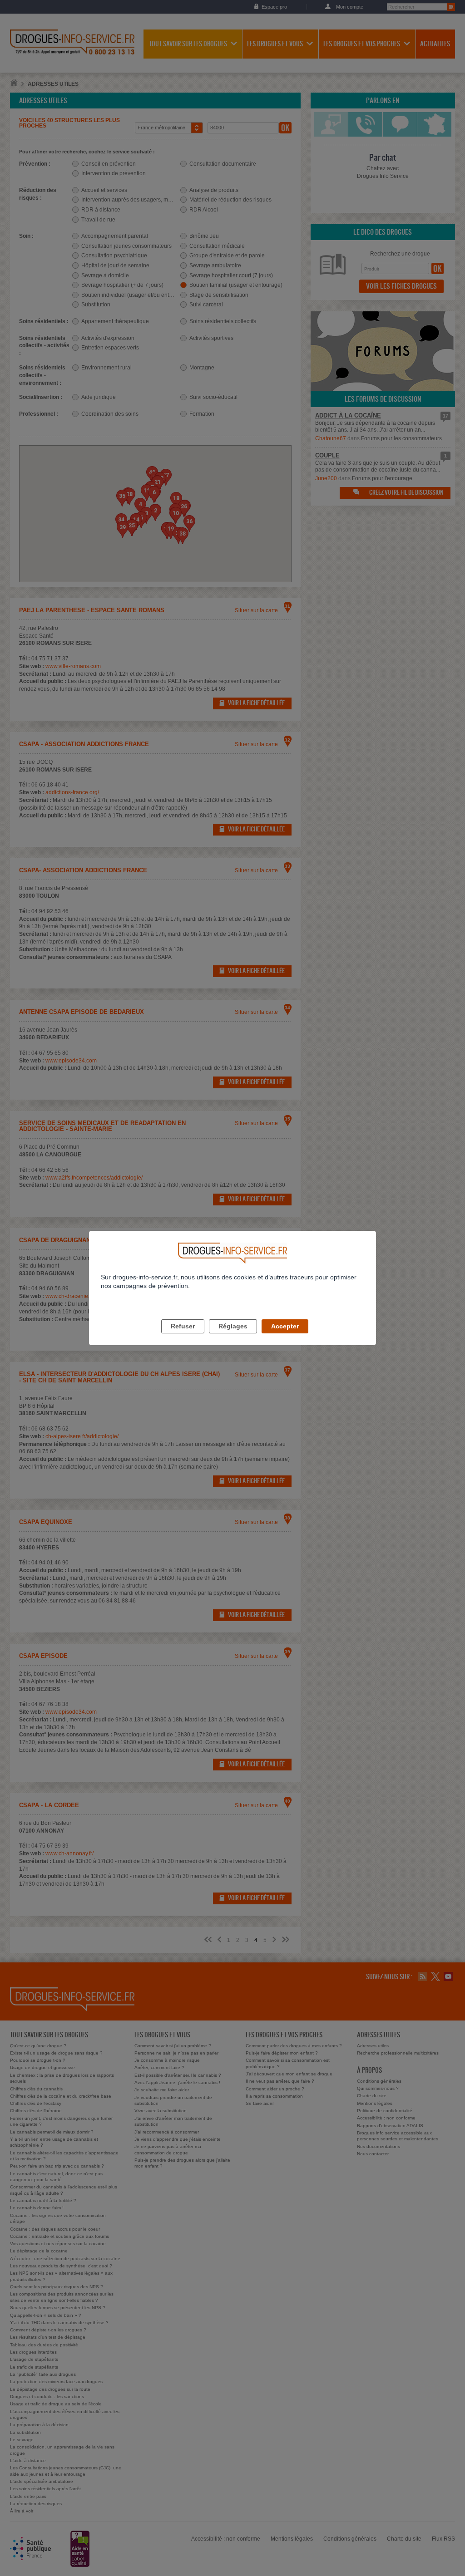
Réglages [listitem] (233, 1326)
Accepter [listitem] (285, 1326)
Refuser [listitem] (183, 1326)
